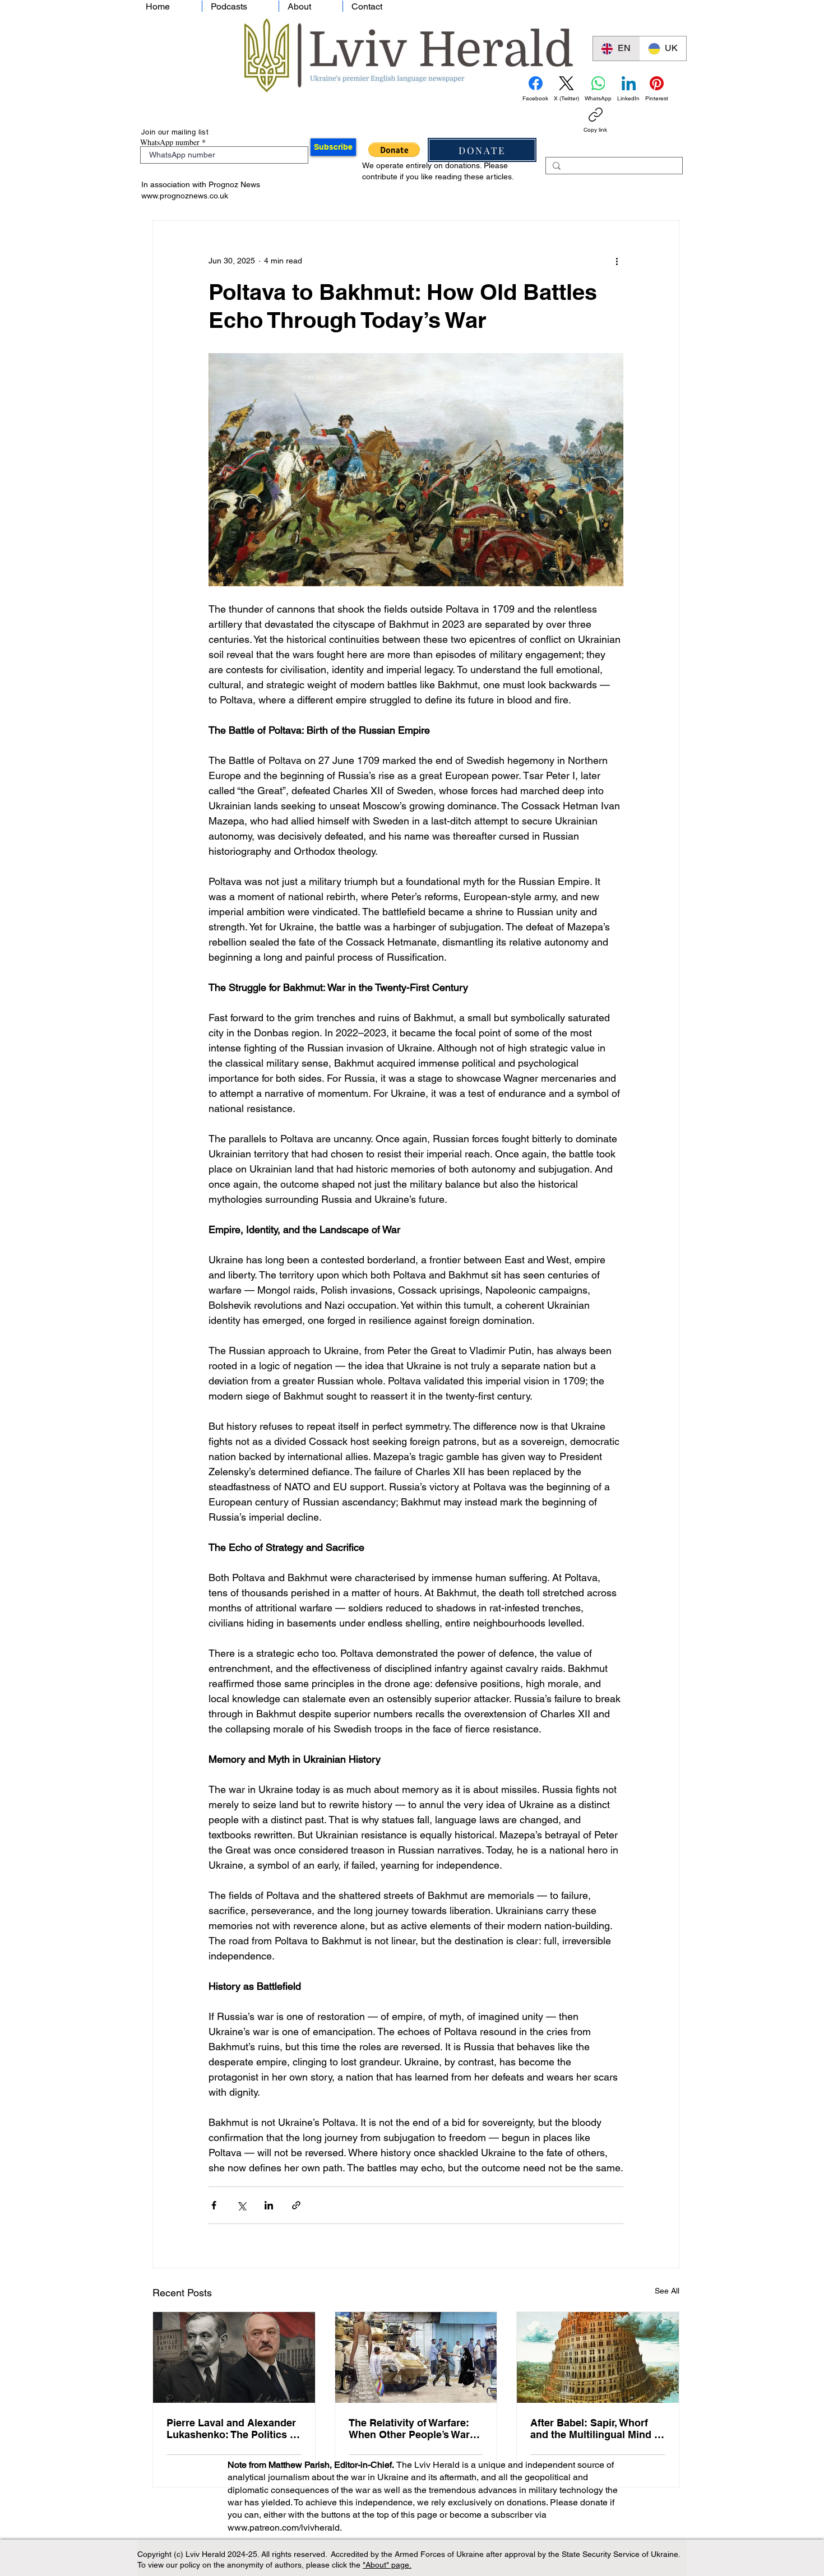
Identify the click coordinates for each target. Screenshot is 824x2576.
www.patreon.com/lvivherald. (285, 2528)
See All (667, 2291)
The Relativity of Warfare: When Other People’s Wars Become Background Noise (414, 2429)
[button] (394, 150)
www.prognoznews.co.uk (185, 196)
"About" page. (387, 2565)
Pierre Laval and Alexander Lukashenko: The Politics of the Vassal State (233, 2429)
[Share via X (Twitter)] (241, 2205)
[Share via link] (296, 2205)
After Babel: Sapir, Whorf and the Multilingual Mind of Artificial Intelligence (597, 2429)
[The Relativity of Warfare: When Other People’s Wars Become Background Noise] (416, 2357)
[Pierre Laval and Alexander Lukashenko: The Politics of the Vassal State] (234, 2357)
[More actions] (617, 261)
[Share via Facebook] (214, 2205)
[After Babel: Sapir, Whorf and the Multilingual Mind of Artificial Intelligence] (598, 2357)
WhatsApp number (170, 142)
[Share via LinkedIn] (269, 2205)
